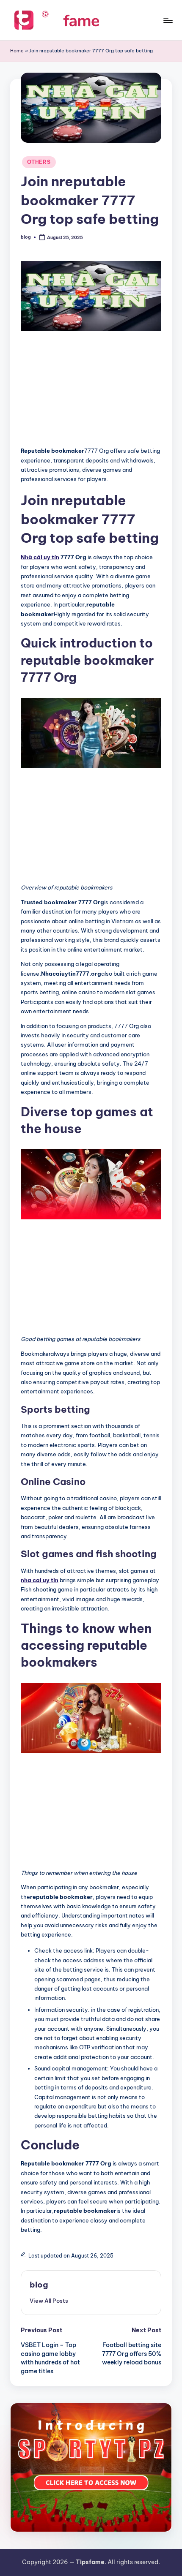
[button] (49, 2301)
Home (17, 51)
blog (39, 2285)
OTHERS (39, 162)
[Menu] (168, 20)
